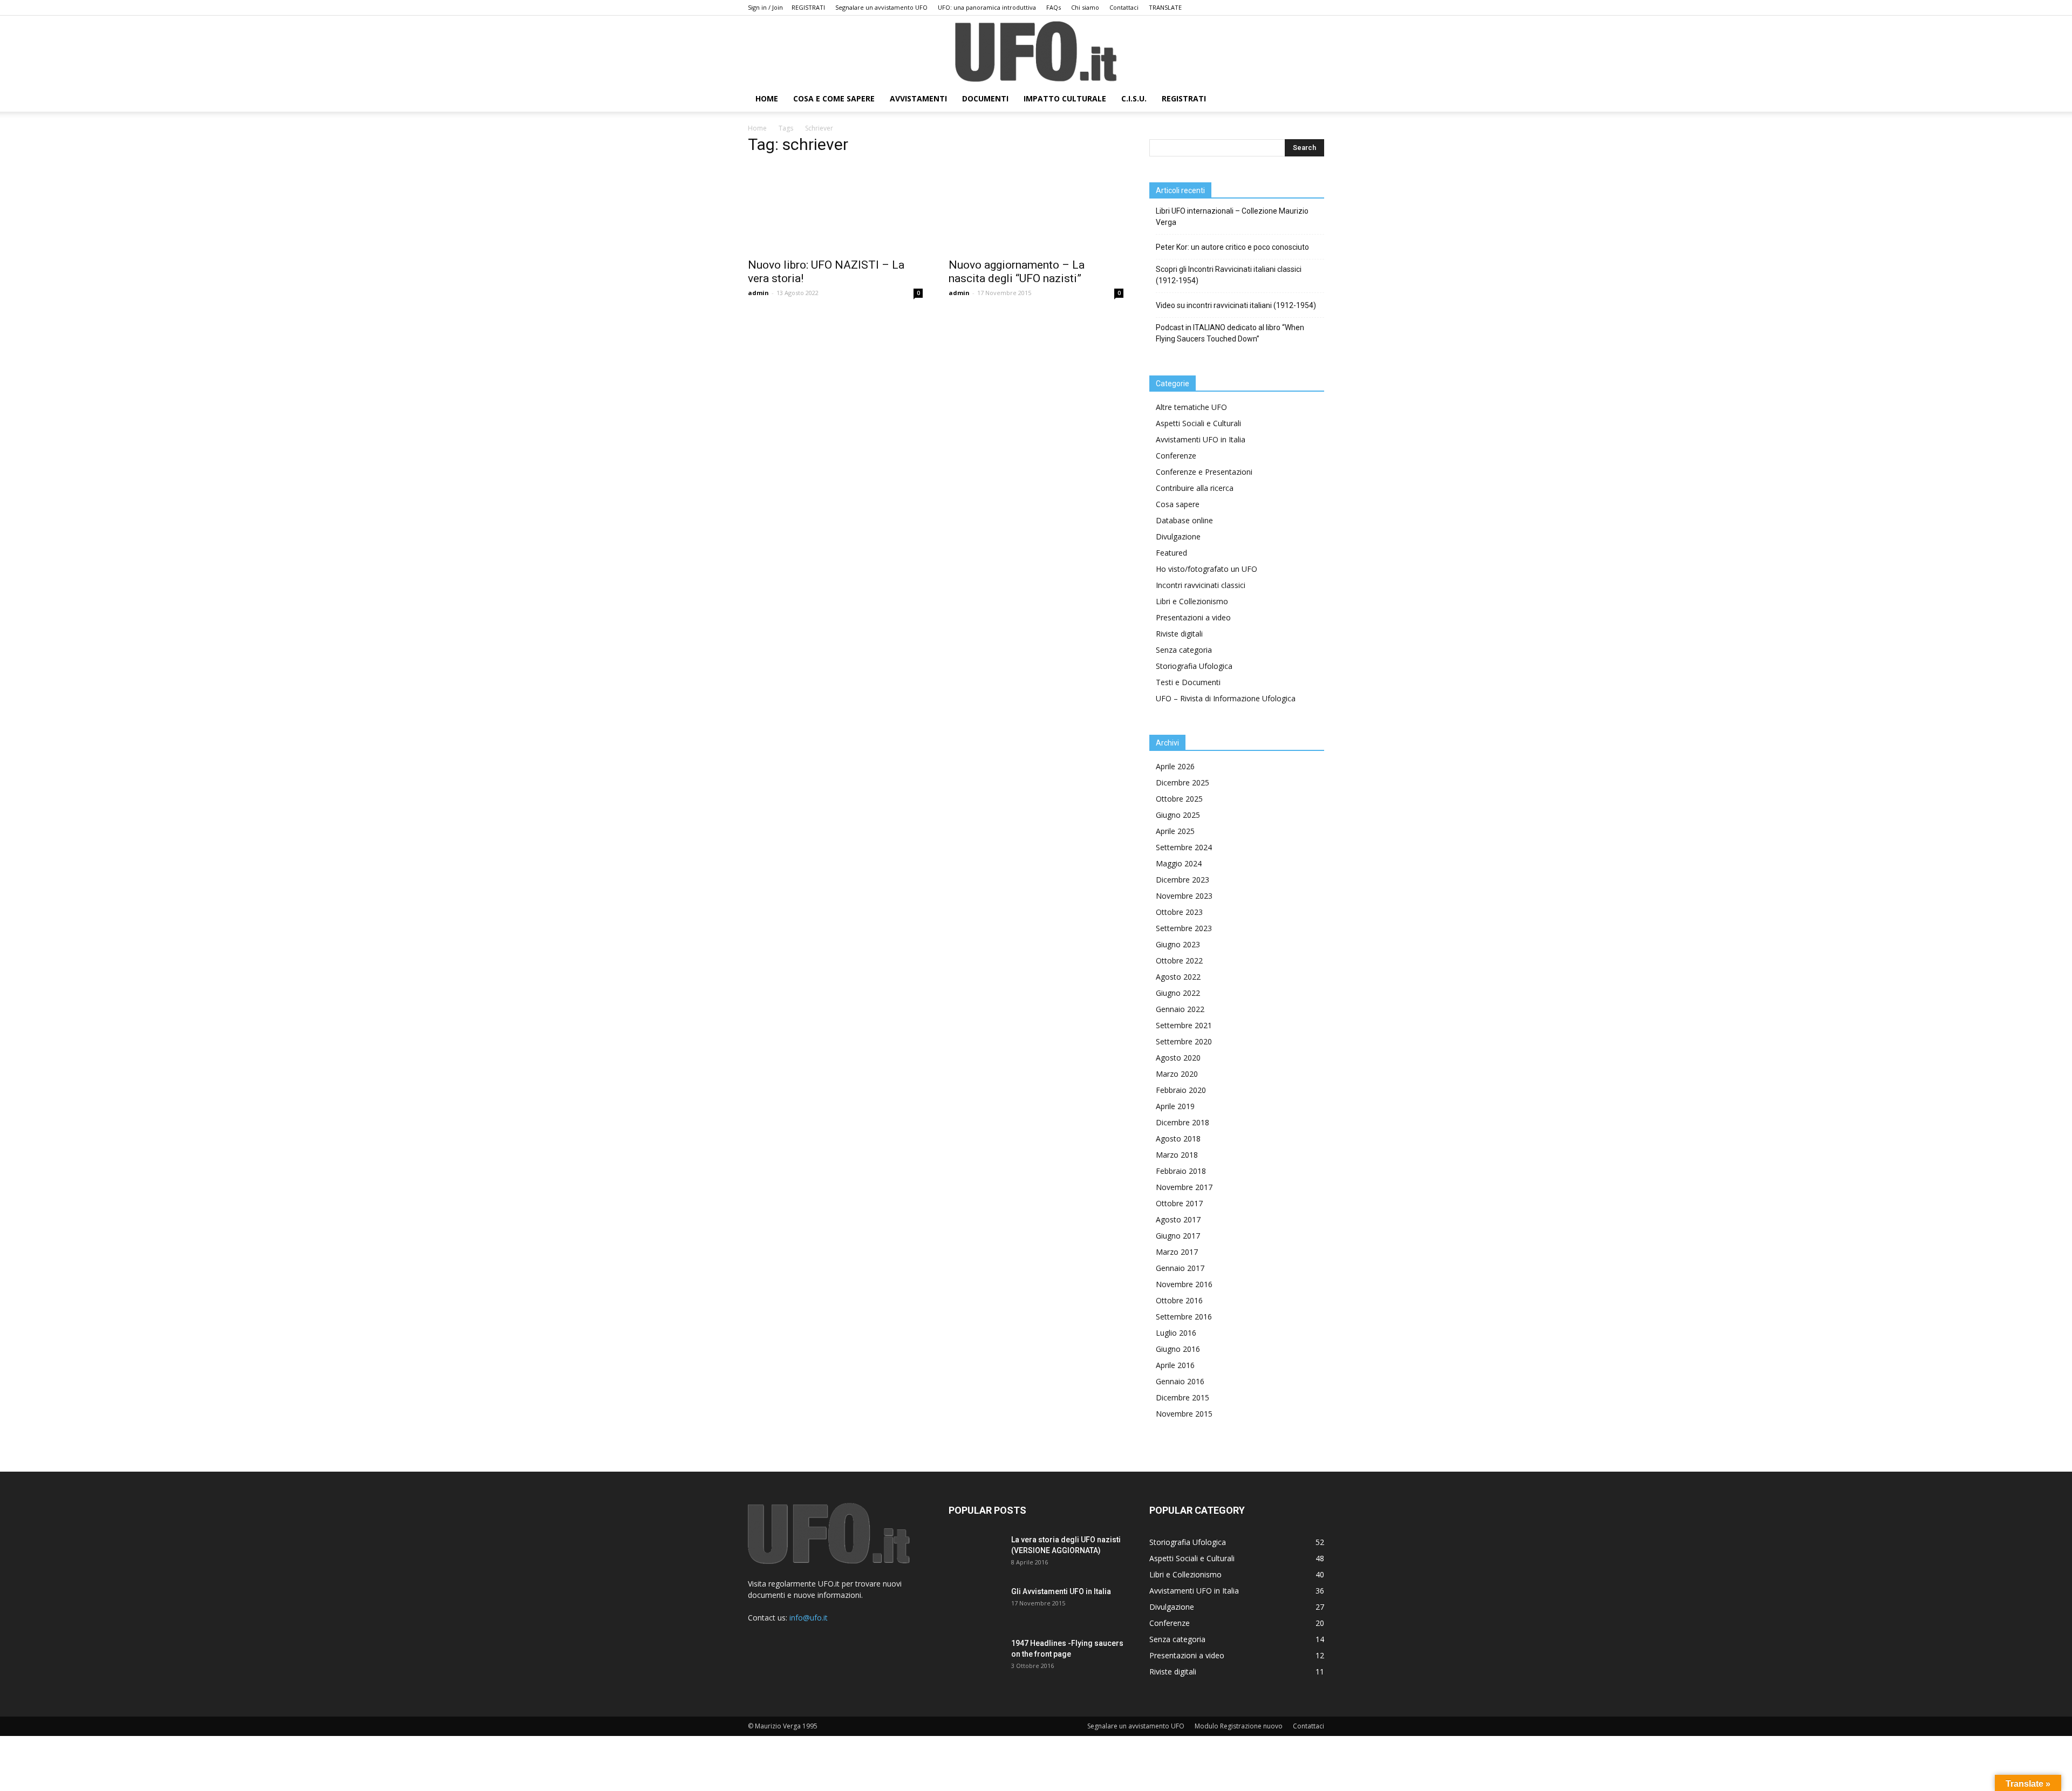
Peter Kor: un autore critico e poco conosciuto (1232, 247)
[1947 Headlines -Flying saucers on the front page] (976, 1657)
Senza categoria (1184, 650)
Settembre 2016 (1184, 1317)
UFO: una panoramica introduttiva (987, 7)
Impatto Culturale (1065, 98)
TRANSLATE (1165, 7)
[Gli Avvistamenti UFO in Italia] (976, 1605)
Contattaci (1124, 7)
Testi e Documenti (1188, 682)
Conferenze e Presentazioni (1204, 472)
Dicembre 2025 (1182, 782)
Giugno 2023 (1178, 944)
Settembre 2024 (1184, 847)
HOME (767, 98)
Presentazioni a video (1193, 617)
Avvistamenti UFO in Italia (1201, 439)
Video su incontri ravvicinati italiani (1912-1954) (1236, 305)
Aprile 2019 (1175, 1106)
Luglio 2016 (1176, 1333)
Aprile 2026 (1175, 766)
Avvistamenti (918, 98)
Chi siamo (1085, 7)
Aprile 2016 (1175, 1365)
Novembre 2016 (1184, 1284)
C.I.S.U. (1134, 98)
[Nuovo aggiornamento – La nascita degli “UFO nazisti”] (1036, 208)
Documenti (985, 98)
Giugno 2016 (1178, 1349)
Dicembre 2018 (1182, 1122)
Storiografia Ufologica (1194, 666)
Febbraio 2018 (1181, 1171)
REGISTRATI (808, 7)
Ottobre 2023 (1179, 912)
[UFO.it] (1036, 52)
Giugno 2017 (1178, 1236)
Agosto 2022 (1178, 977)
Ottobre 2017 (1179, 1203)
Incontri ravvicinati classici (1201, 585)
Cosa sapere (1178, 504)
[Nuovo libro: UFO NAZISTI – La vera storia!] (835, 208)
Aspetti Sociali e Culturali (1198, 423)
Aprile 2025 (1175, 831)
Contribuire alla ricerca (1195, 488)
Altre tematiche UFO (1191, 407)
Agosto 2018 (1178, 1139)
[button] (1311, 100)
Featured (1171, 553)
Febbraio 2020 (1181, 1090)
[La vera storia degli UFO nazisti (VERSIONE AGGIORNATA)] (976, 1553)
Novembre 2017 (1184, 1187)
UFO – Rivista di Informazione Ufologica (1226, 698)
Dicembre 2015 (1182, 1397)
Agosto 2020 (1178, 1058)
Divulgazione (1178, 536)
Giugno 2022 (1178, 993)
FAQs (1054, 7)
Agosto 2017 (1178, 1219)
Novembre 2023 (1184, 896)
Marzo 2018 (1177, 1155)
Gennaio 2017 (1180, 1268)
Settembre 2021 (1184, 1025)
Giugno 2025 (1178, 815)
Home (757, 128)
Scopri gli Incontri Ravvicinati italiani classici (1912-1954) (1229, 275)
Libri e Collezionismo (1192, 601)
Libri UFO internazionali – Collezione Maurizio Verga (1232, 217)
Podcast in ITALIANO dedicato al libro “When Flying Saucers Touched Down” (1230, 333)
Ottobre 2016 (1179, 1300)
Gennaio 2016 (1180, 1381)
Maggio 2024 (1179, 863)
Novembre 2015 (1184, 1414)
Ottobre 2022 (1179, 961)
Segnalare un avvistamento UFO (881, 7)
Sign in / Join (765, 7)
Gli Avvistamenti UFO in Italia (1061, 1591)
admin (758, 293)
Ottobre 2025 (1179, 799)
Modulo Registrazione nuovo (1239, 1726)
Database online (1184, 520)
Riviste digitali (1179, 634)
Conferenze (1176, 456)
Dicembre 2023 (1182, 880)
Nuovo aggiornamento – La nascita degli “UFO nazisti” (1017, 272)
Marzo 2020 (1177, 1074)
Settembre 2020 (1184, 1041)
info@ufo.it (809, 1618)
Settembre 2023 (1184, 928)
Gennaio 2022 (1180, 1009)
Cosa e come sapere (834, 98)
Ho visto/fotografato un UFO (1207, 569)
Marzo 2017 (1177, 1252)
